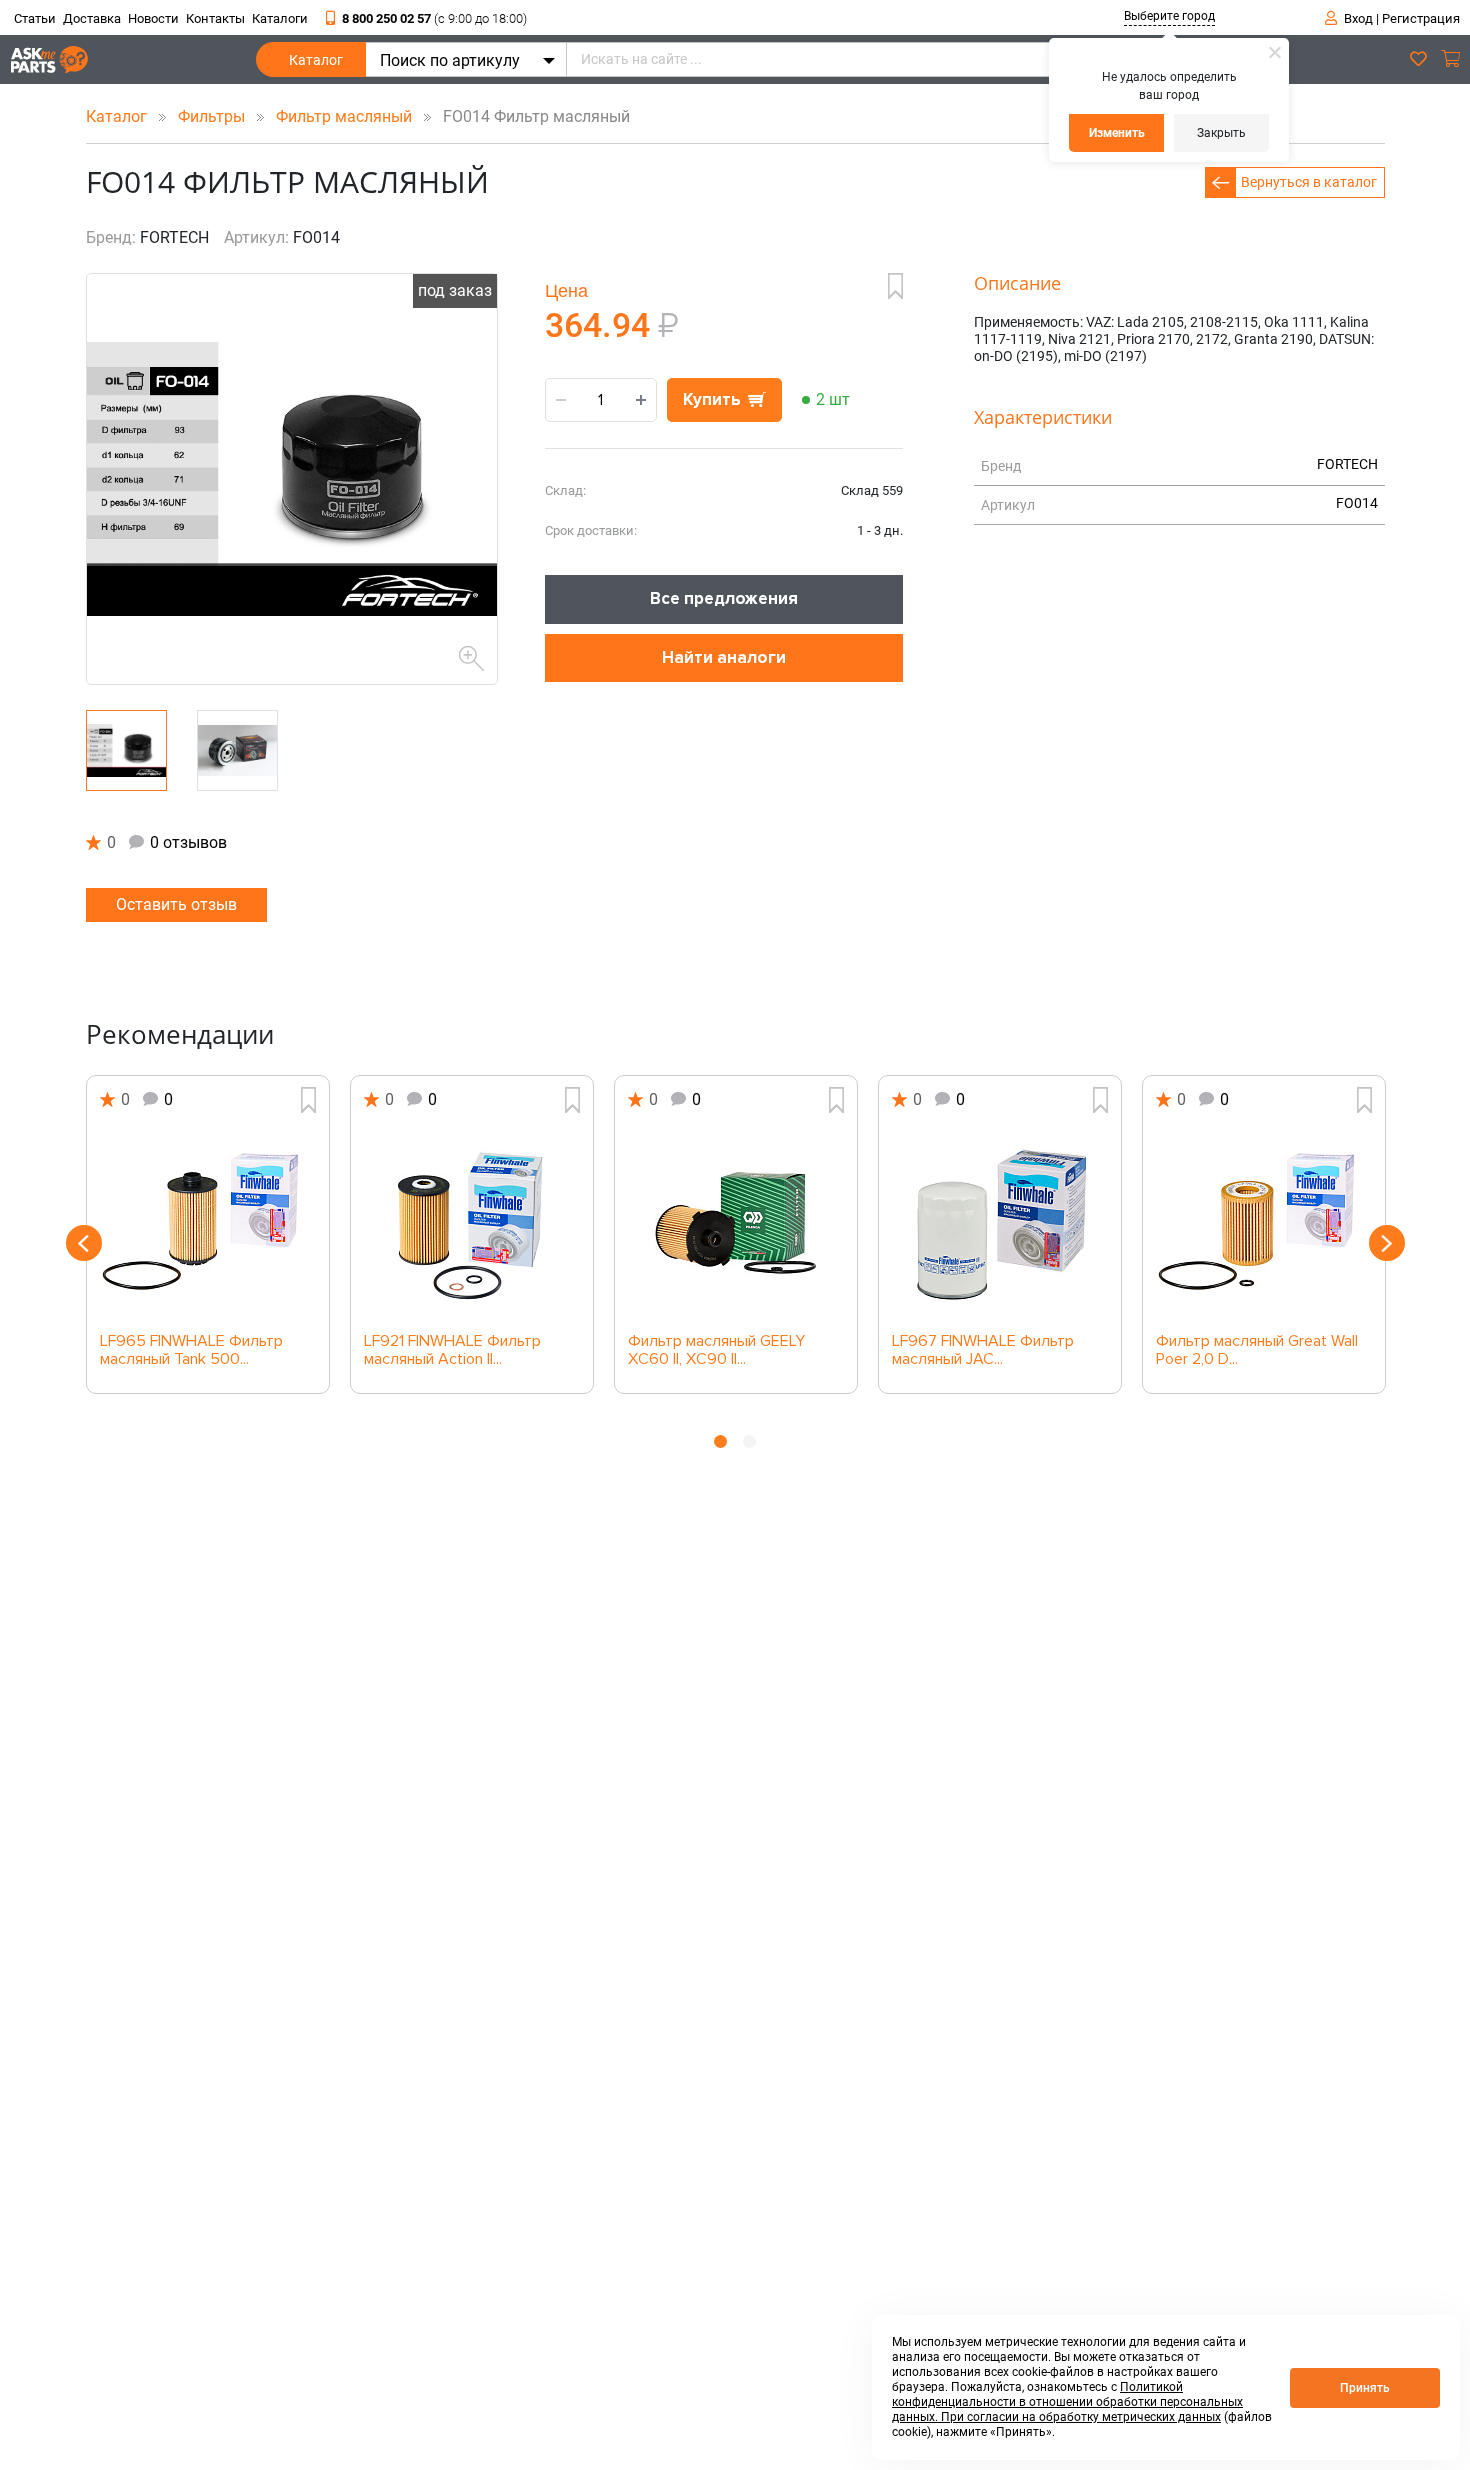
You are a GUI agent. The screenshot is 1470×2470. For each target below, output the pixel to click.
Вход (1358, 18)
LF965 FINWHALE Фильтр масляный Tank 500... (191, 1351)
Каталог (316, 60)
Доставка (92, 18)
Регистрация (1421, 18)
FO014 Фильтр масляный (530, 116)
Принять (1365, 2388)
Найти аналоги (724, 657)
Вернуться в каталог (1309, 182)
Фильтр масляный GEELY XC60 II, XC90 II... (716, 1351)
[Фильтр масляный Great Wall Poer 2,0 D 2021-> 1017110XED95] (1264, 1223)
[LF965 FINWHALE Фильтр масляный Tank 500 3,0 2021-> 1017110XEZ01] (208, 1223)
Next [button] (1387, 1243)
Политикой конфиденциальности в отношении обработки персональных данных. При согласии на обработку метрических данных (1067, 2402)
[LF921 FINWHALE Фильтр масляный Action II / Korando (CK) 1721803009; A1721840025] (472, 1223)
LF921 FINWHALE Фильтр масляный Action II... (452, 1351)
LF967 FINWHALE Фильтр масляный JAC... (983, 1351)
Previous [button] (84, 1243)
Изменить (1117, 133)
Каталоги (280, 18)
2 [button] (749, 1441)
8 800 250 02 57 (434, 18)
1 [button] (720, 1441)
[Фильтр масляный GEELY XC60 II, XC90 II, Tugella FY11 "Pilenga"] (736, 1223)
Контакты (215, 18)
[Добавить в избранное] (895, 286)
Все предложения (724, 598)
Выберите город (1169, 16)
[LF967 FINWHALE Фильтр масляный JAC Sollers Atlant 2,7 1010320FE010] (1000, 1223)
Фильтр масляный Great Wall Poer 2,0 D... (1257, 1351)
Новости (153, 18)
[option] (208, 1234)
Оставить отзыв (176, 904)
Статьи (35, 18)
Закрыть (1221, 133)
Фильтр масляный (346, 116)
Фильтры (213, 116)
